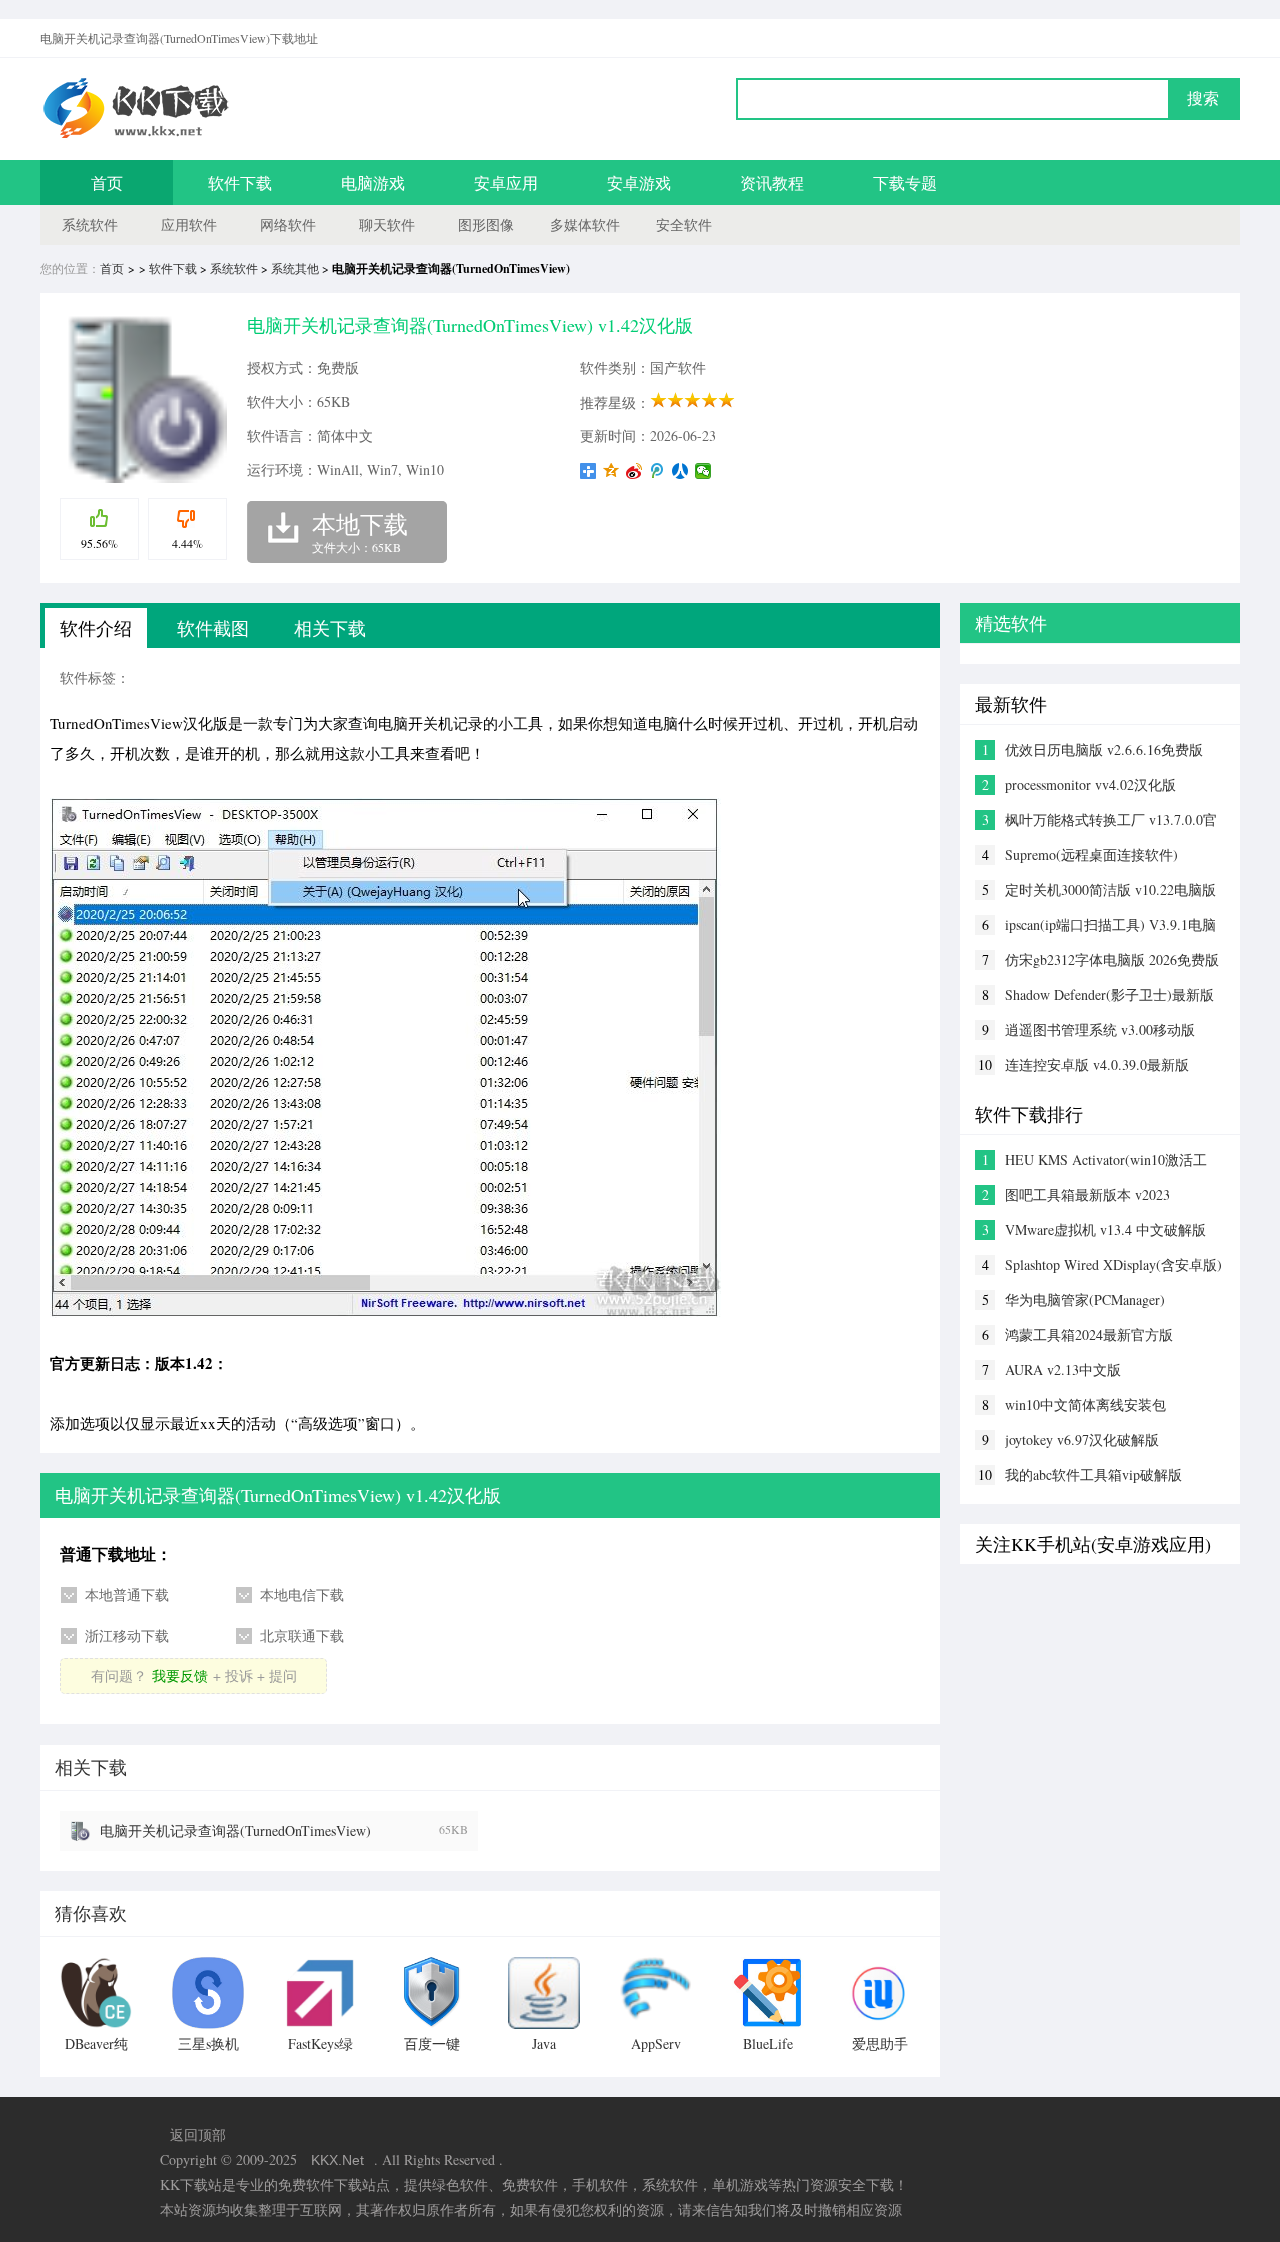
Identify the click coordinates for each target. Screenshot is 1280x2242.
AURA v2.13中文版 (1063, 1369)
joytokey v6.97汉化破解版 (1082, 1439)
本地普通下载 (127, 1594)
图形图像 (486, 224)
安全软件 (684, 224)
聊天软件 (387, 224)
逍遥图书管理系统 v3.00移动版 (1100, 1029)
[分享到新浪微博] (634, 471)
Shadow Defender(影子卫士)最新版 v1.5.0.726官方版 (1109, 995)
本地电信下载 (302, 1594)
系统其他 (295, 268)
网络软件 (288, 224)
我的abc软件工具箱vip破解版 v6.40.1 (1093, 1475)
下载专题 (905, 182)
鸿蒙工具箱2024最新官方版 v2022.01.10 (1089, 1335)
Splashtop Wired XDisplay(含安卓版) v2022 (1113, 1265)
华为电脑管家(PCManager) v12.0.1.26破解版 (1085, 1300)
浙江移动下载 (127, 1635)
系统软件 (90, 224)
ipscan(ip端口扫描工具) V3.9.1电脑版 (1110, 925)
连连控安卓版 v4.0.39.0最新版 (1097, 1064)
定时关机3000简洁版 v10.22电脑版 (1110, 889)
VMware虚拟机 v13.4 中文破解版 (1105, 1229)
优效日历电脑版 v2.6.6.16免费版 (1104, 749)
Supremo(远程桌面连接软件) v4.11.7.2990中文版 (1091, 855)
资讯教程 (772, 182)
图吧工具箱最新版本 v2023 (1087, 1194)
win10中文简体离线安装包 (1085, 1404)
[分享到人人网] (680, 471)
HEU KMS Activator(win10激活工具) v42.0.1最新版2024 (1106, 1160)
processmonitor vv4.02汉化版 (1090, 784)
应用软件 (189, 224)
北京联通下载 (302, 1635)
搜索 (1203, 98)
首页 (107, 182)
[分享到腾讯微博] (657, 471)
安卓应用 (506, 182)
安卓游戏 (639, 182)
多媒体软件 (585, 224)
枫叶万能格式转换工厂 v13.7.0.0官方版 (1111, 820)
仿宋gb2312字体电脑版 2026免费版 (1112, 959)
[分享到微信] (703, 471)
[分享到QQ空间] (611, 471)
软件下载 (240, 182)
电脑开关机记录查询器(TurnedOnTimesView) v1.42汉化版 (235, 1831)
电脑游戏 (373, 182)
